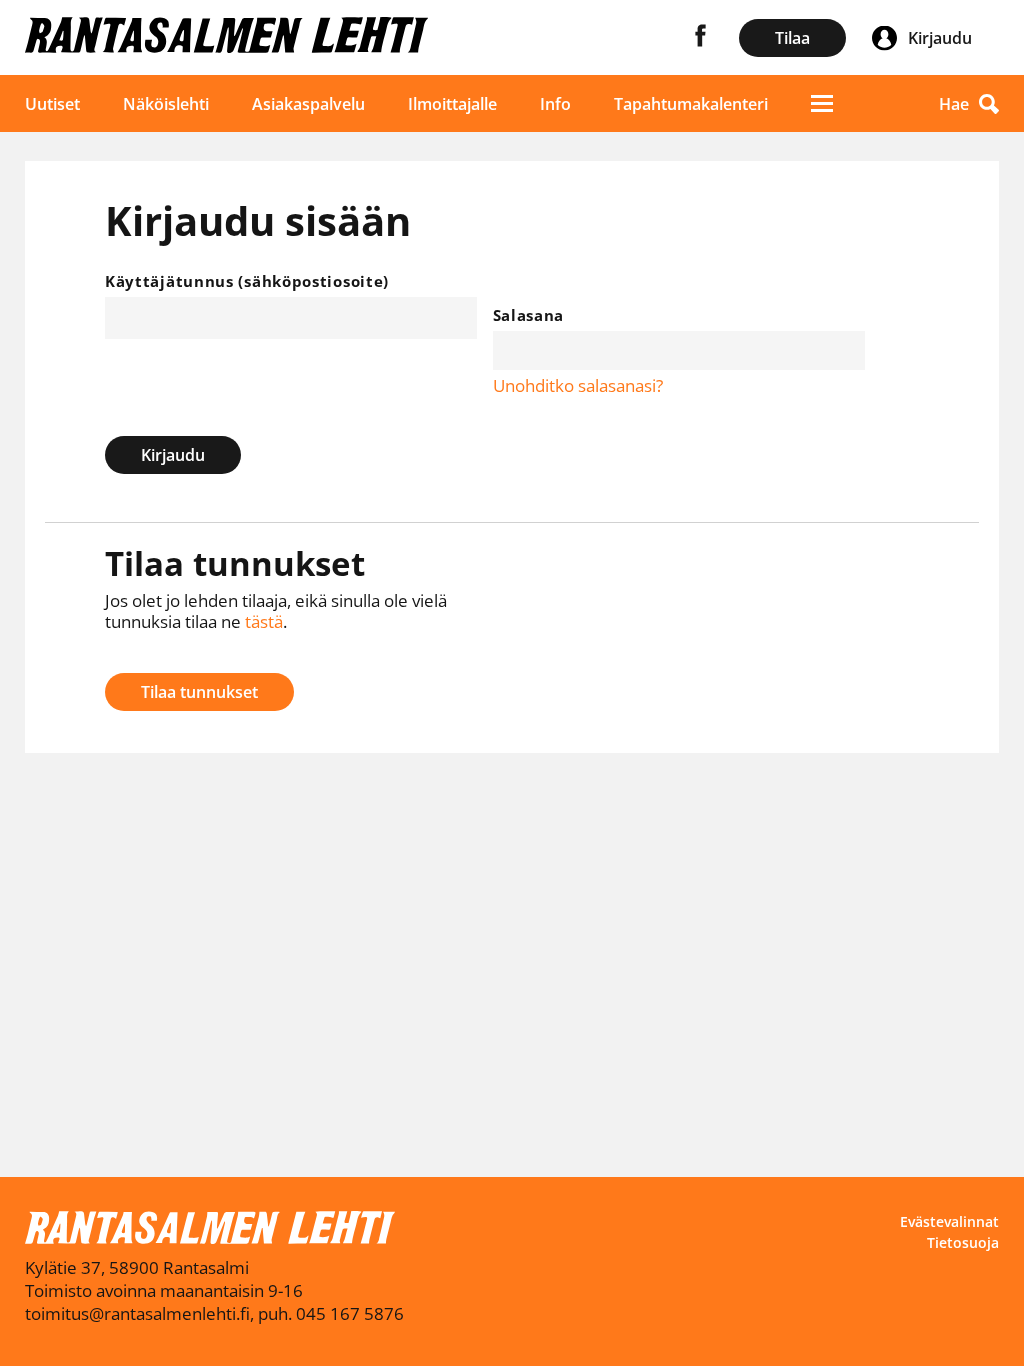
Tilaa (792, 38)
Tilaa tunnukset (199, 692)
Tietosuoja (963, 1242)
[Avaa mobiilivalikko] (822, 103)
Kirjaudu (173, 455)
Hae (954, 104)
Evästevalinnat (949, 1221)
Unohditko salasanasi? (578, 385)
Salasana (529, 315)
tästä (264, 621)
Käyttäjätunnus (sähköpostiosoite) (247, 281)
